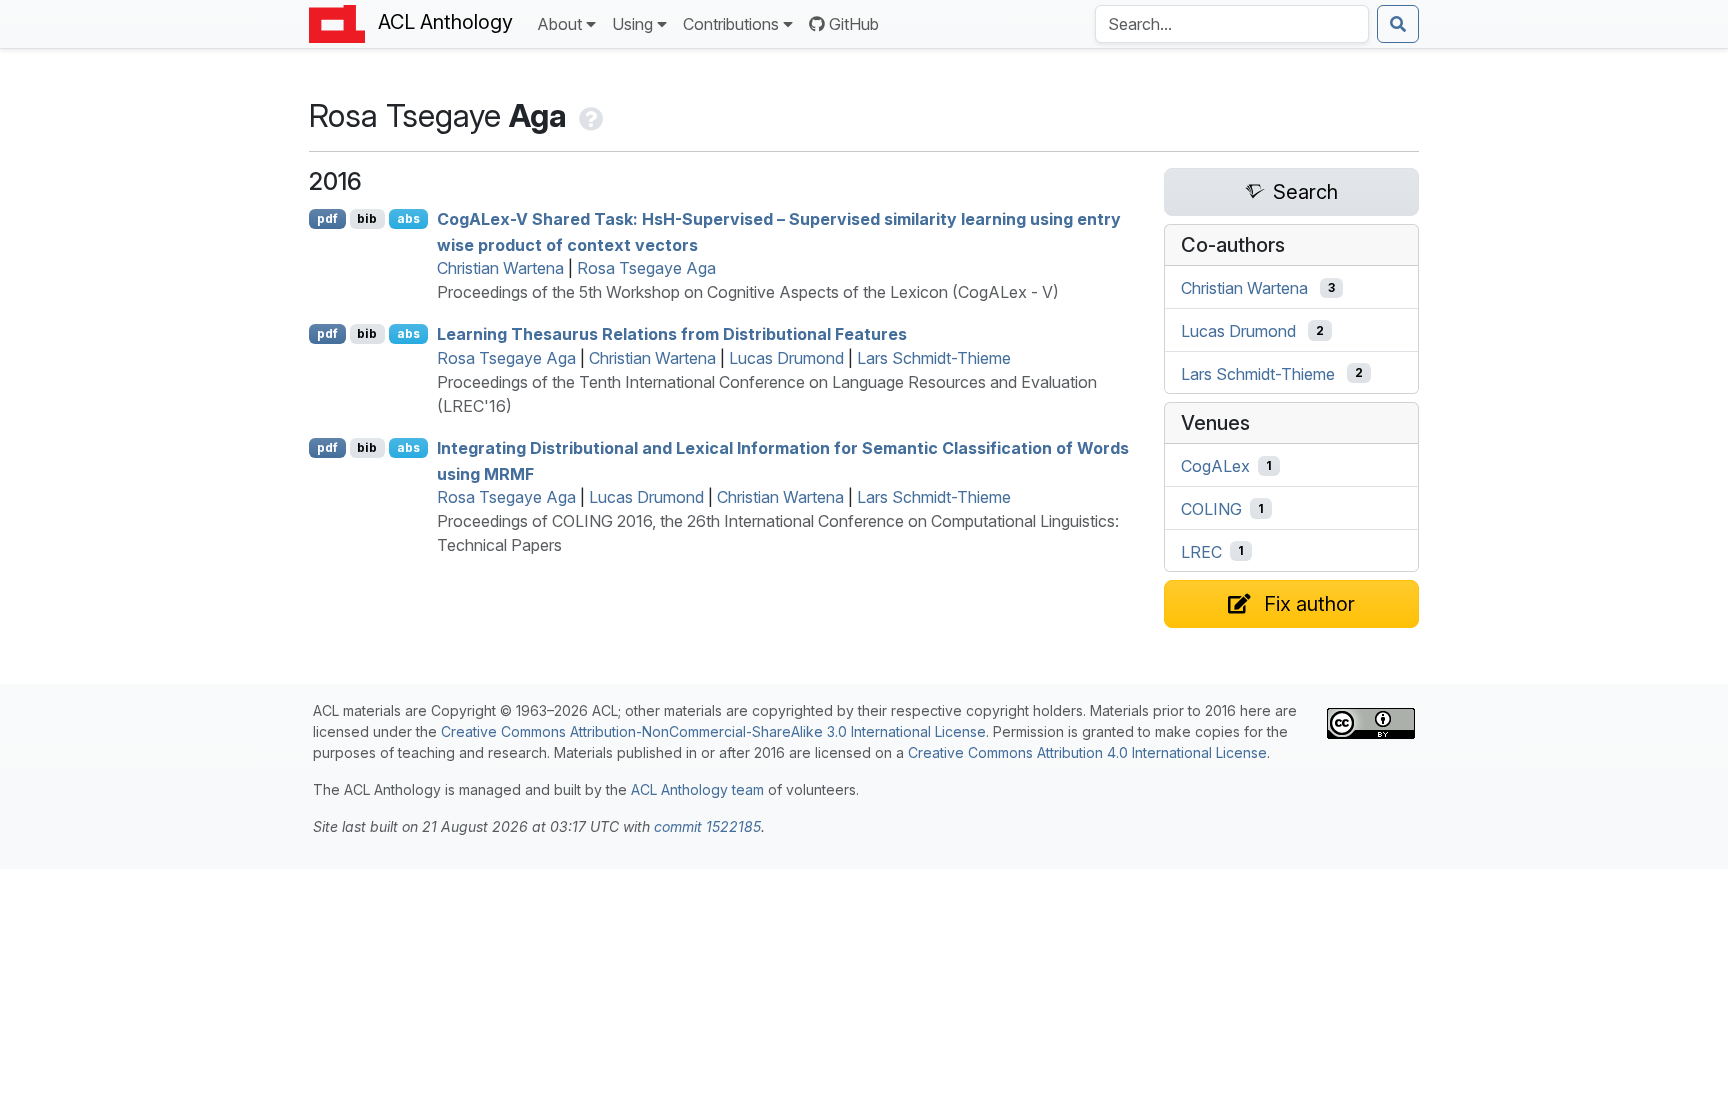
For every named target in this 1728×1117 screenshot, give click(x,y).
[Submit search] (1398, 24)
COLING (1211, 509)
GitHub (854, 24)
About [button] (559, 24)
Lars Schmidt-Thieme (934, 358)
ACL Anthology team (697, 789)
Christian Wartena (500, 268)
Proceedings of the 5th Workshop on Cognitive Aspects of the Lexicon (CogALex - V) (748, 292)
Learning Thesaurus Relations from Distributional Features (672, 334)
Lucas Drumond (786, 358)
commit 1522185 (707, 826)
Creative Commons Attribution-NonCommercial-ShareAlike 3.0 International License (713, 731)
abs (408, 218)
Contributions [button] (731, 24)
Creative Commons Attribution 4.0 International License (1087, 752)
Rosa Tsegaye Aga (646, 268)
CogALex (1215, 466)
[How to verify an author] (589, 115)
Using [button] (632, 24)
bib (367, 218)
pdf (327, 218)
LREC (1201, 551)
